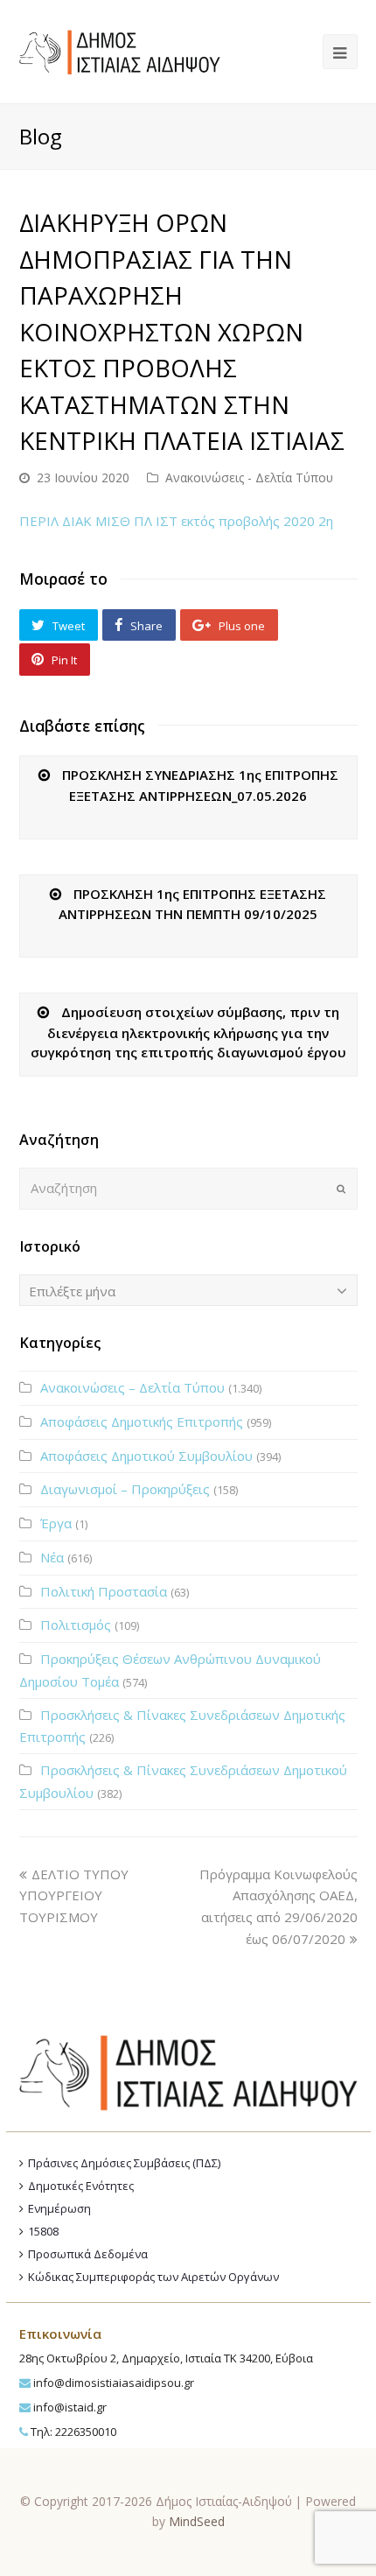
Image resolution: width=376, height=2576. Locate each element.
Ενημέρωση (59, 2208)
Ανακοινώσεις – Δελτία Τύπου (132, 1387)
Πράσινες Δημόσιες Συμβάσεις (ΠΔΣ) (124, 2163)
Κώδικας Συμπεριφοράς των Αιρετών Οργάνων (153, 2277)
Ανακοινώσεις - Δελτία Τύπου (249, 477)
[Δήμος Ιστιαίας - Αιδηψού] (120, 50)
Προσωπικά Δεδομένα (88, 2254)
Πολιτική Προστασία (104, 1591)
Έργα (56, 1523)
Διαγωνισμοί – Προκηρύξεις (125, 1489)
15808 (43, 2231)
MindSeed (197, 2521)
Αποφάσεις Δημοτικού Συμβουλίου (146, 1456)
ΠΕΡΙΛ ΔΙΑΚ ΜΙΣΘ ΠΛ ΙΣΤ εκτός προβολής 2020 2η (176, 521)
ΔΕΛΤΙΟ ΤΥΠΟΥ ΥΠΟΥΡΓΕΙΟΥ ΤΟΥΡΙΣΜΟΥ (74, 1896)
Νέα (52, 1557)
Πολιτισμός (76, 1625)
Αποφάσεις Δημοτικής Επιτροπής (142, 1421)
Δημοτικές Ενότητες (81, 2186)
